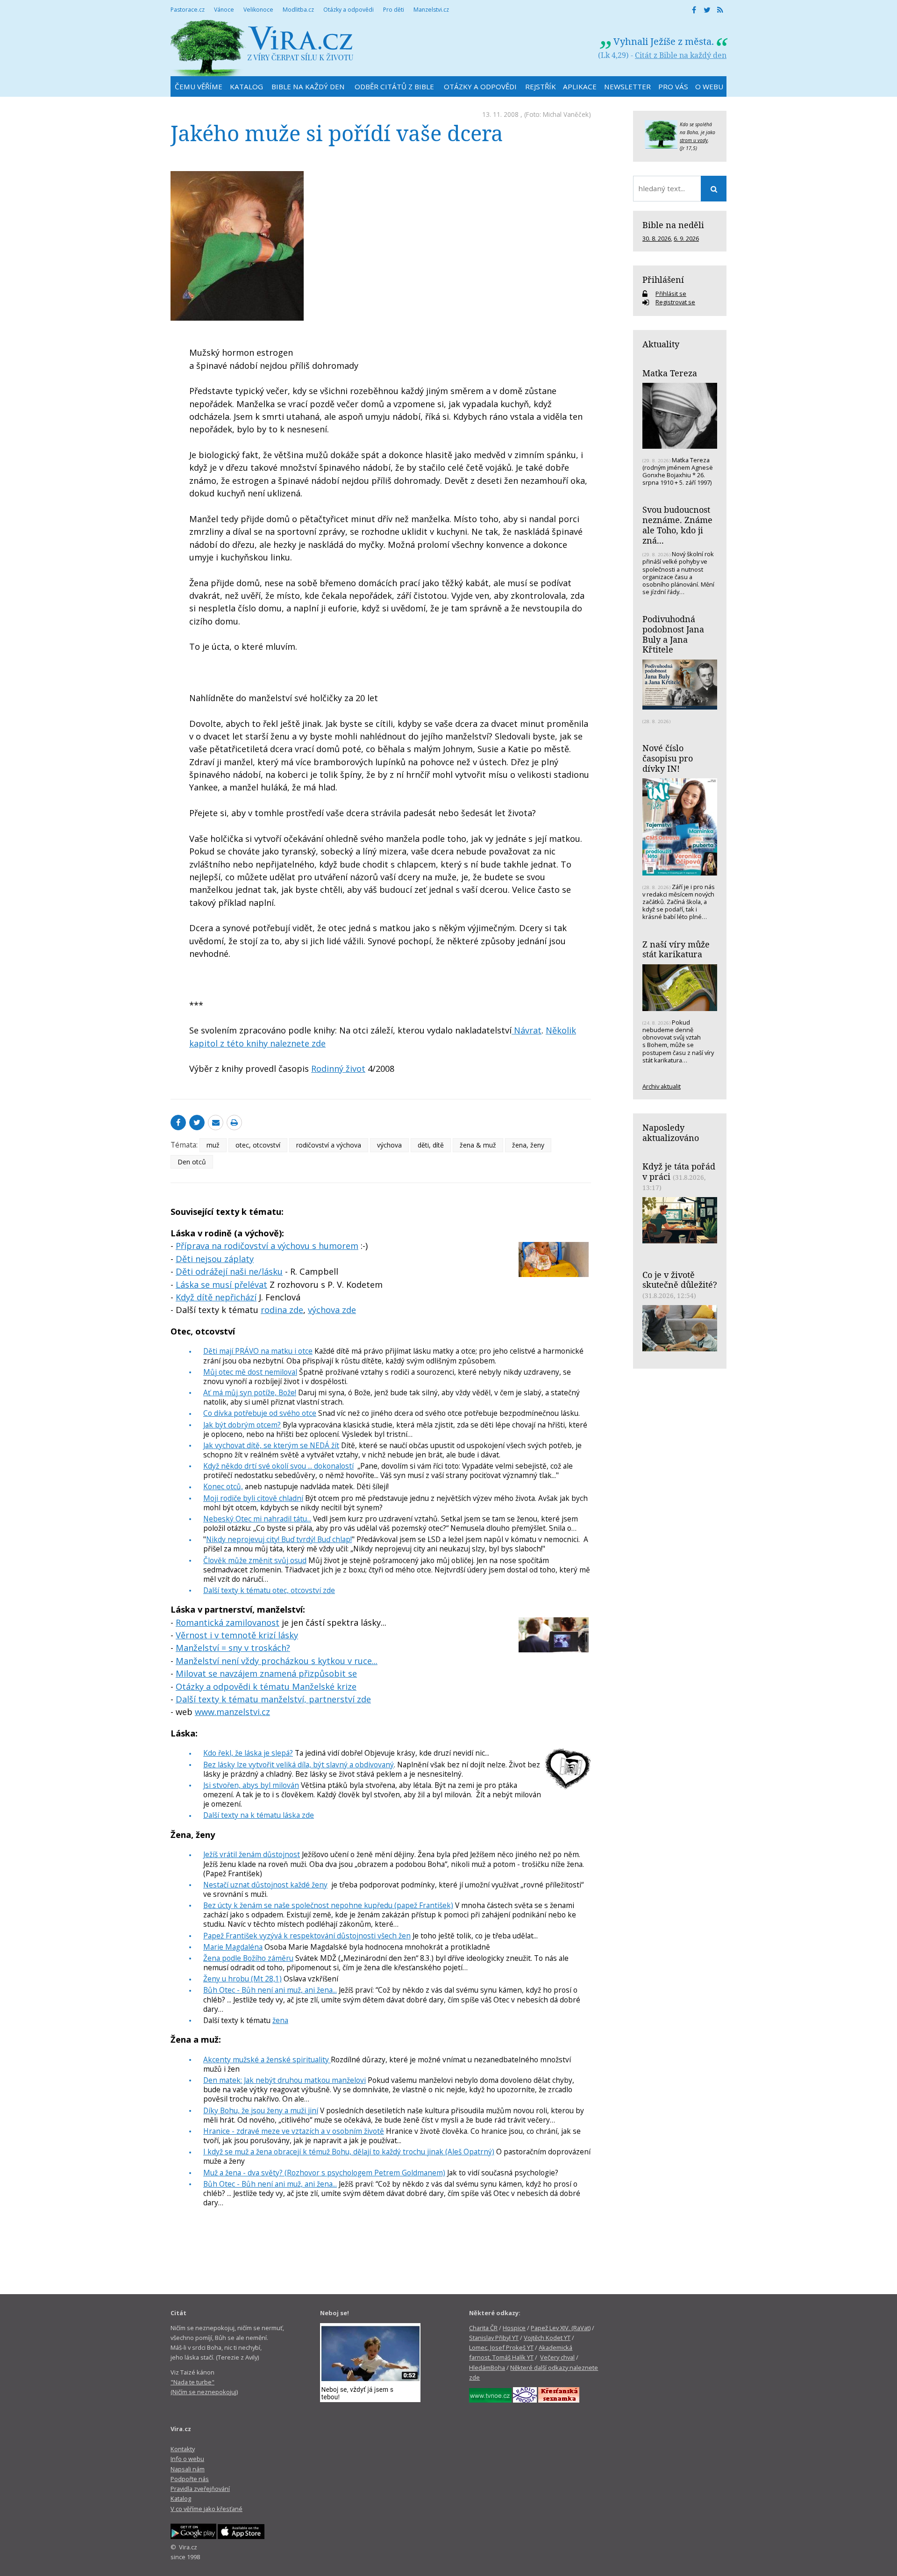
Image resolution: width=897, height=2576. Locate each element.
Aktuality (661, 344)
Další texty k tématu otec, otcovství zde (269, 1590)
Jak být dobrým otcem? (242, 1425)
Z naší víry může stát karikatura (676, 949)
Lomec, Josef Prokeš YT (501, 2347)
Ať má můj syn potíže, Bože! (250, 1392)
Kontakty (183, 2449)
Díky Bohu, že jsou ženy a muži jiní (261, 2110)
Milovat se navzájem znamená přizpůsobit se (266, 1673)
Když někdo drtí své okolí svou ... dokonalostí (278, 1466)
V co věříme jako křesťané (206, 2509)
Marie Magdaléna (233, 1947)
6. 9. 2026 (686, 238)
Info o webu (187, 2459)
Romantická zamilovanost (228, 1622)
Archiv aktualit (662, 1086)
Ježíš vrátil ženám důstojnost (252, 1854)
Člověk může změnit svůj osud (255, 1560)
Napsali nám (188, 2469)
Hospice (514, 2328)
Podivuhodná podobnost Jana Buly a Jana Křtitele (673, 634)
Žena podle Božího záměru (248, 1958)
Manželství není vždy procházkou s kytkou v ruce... (277, 1661)
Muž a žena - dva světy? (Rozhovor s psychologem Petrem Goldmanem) (324, 2173)
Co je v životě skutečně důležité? (680, 1280)
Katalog (181, 2498)
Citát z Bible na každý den (681, 55)
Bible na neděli (673, 225)
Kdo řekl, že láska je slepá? (248, 1753)
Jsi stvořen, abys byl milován (251, 1785)
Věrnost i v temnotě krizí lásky (237, 1635)
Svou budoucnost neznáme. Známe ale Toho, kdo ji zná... (677, 525)
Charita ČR (483, 2328)
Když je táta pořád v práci (679, 1171)
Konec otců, (223, 1486)
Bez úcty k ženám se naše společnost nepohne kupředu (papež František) (328, 1905)
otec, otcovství (258, 1145)
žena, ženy (528, 1145)
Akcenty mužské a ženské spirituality (267, 2059)
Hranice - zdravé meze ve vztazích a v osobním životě (294, 2131)
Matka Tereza (670, 373)
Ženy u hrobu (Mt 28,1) (242, 1979)
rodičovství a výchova (329, 1145)
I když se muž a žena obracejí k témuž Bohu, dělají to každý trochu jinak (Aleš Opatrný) (349, 2152)
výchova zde (332, 1310)
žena (280, 2020)
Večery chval (557, 2357)
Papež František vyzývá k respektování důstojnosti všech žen (307, 1936)
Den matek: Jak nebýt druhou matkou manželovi (285, 2080)
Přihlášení (663, 280)
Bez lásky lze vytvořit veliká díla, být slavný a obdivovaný (299, 1765)
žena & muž (478, 1145)
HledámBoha (487, 2368)
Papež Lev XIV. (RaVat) (561, 2328)
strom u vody (694, 140)
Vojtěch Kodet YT (547, 2338)
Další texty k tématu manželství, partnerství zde (273, 1699)
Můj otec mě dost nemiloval (250, 1372)
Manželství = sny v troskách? (233, 1648)
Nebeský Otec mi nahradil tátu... (257, 1519)
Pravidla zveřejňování (200, 2489)
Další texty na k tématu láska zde (259, 1815)
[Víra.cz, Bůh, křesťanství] (262, 48)
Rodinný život (338, 1069)
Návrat (527, 1030)
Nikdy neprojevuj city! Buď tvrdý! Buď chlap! (279, 1539)
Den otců (192, 1162)
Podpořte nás (190, 2479)
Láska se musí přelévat (221, 1284)
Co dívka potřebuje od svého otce (260, 1413)
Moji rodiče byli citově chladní (253, 1498)
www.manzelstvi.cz (232, 1712)
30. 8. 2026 (657, 238)
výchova (389, 1145)
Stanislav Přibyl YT (494, 2338)
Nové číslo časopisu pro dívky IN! (668, 758)
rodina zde (282, 1310)
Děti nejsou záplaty (215, 1259)
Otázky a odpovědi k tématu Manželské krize (266, 1686)
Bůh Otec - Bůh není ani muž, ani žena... (270, 1990)
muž (213, 1145)
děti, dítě (431, 1145)
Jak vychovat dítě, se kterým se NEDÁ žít (271, 1445)
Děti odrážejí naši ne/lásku (229, 1271)
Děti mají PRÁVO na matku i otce (258, 1351)
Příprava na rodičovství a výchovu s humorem (267, 1246)
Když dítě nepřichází (216, 1297)
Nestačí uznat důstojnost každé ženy (265, 1885)
